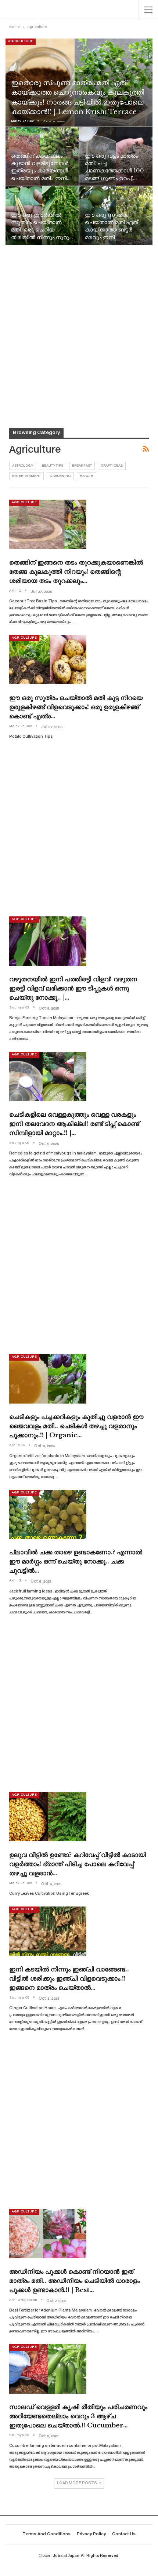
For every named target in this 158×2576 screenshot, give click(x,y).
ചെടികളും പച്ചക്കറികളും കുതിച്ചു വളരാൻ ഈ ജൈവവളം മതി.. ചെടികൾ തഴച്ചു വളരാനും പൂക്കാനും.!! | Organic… (76, 1426)
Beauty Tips (53, 466)
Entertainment (26, 476)
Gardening (60, 476)
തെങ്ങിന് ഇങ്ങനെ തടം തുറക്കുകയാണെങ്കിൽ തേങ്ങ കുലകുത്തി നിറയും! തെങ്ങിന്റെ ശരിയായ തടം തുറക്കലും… (76, 572)
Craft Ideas (112, 466)
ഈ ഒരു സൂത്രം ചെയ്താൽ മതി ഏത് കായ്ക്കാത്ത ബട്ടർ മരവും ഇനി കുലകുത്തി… (111, 230)
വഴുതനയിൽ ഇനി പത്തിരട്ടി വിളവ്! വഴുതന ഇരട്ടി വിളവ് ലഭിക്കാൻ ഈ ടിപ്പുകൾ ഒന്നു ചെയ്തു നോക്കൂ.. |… (73, 988)
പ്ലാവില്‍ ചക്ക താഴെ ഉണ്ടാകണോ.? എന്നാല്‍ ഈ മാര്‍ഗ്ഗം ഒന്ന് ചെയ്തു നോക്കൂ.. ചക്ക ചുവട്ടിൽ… (76, 1561)
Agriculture (21, 41)
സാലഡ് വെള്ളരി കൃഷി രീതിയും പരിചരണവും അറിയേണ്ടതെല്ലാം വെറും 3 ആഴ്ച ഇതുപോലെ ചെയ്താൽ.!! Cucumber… (78, 2416)
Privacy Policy (91, 2534)
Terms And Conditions (46, 2534)
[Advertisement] (79, 327)
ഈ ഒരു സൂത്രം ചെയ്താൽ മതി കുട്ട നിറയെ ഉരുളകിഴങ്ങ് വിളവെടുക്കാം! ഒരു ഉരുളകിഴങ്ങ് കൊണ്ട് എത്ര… (76, 707)
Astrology (23, 466)
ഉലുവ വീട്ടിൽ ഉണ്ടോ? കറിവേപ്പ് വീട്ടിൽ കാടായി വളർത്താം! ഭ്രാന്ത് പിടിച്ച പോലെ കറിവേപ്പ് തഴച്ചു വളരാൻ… (78, 1864)
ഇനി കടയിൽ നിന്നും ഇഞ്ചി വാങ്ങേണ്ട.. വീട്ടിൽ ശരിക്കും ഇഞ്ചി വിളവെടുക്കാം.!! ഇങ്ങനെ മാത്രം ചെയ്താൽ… (69, 1979)
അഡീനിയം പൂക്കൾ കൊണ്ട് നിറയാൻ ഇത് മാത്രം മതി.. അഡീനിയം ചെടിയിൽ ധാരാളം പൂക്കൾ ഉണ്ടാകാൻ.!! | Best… (74, 2281)
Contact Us (124, 2534)
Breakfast (82, 466)
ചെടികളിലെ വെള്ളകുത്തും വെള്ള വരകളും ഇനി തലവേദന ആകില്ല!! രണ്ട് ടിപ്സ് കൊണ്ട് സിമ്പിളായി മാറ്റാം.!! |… (74, 1124)
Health (87, 476)
